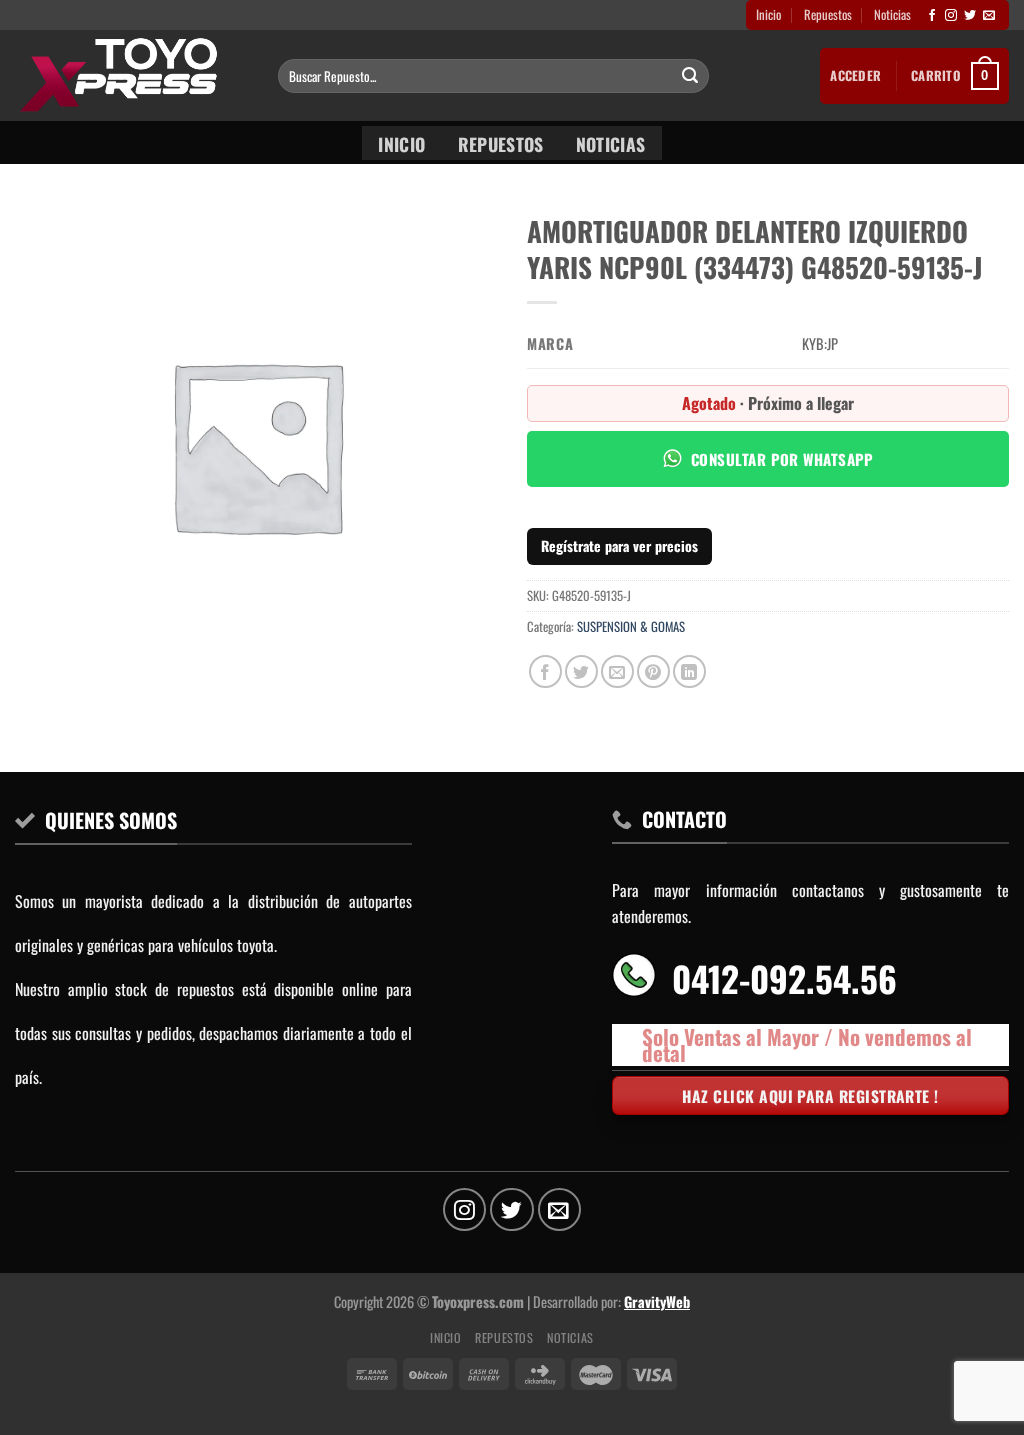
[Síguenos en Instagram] (951, 16)
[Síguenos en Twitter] (970, 16)
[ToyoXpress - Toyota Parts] (131, 75)
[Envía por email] (617, 671)
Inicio (768, 14)
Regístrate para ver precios (619, 545)
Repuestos (828, 14)
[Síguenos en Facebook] (932, 16)
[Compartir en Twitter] (581, 671)
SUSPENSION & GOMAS (631, 626)
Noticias (892, 14)
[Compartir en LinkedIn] (689, 671)
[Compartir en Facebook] (545, 671)
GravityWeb (657, 1301)
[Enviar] (691, 76)
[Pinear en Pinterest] (653, 671)
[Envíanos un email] (989, 16)
